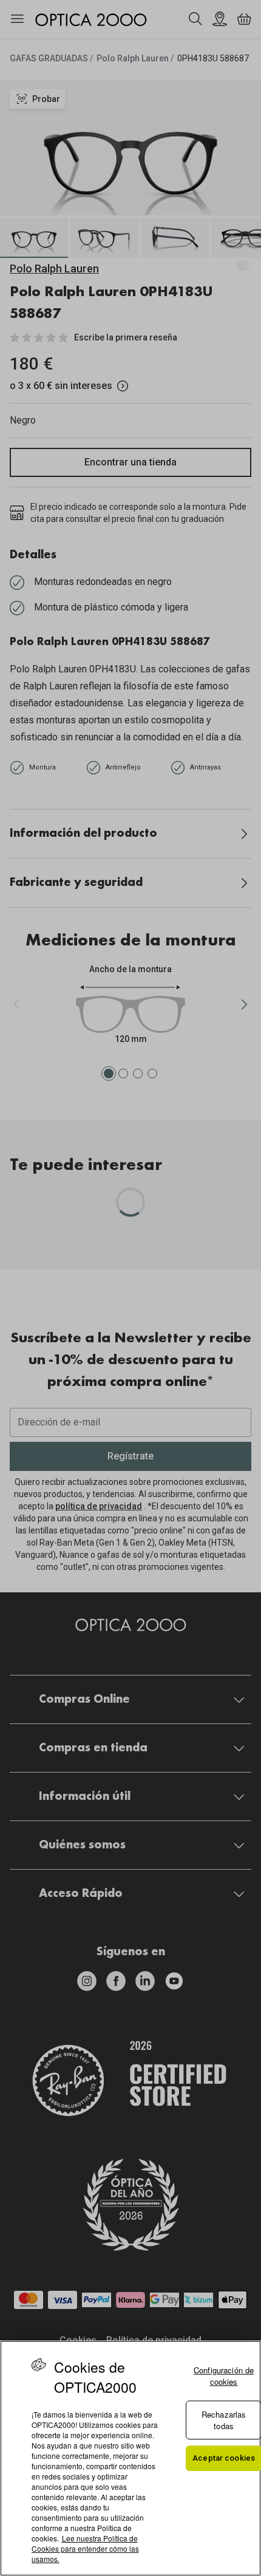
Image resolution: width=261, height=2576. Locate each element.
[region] (130, 2458)
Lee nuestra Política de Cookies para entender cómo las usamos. (85, 2548)
